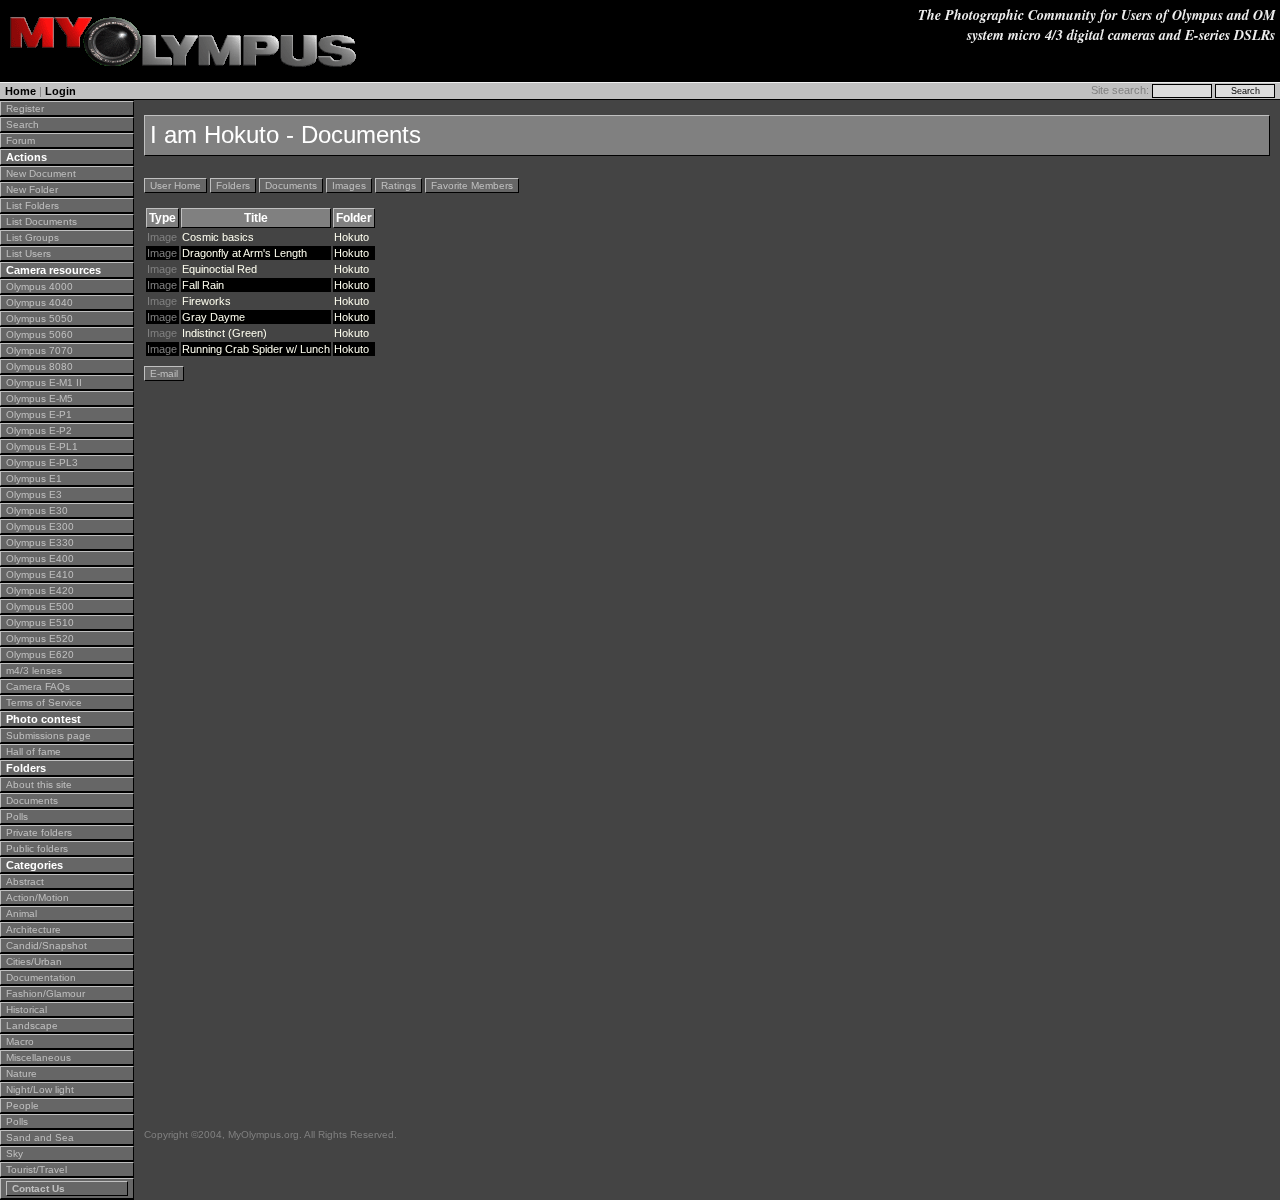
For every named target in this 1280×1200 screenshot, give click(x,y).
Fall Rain (203, 285)
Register (25, 108)
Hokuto (351, 237)
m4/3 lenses (34, 670)
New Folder (32, 189)
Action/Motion (37, 897)
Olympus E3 (34, 494)
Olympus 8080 (39, 366)
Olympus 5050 (39, 318)
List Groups (32, 237)
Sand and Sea (40, 1137)
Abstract (25, 881)
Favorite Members (472, 185)
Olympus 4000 (39, 286)
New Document (41, 173)
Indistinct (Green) (224, 333)
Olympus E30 (37, 510)
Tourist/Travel (36, 1169)
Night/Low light (40, 1089)
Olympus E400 (40, 558)
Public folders (37, 848)
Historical (26, 1009)
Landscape (32, 1025)
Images (349, 185)
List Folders (32, 205)
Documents (32, 800)
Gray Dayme (213, 317)
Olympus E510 (40, 622)
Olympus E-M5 (39, 398)
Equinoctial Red (219, 269)
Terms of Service (44, 702)
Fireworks (206, 301)
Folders (233, 185)
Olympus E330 (40, 542)
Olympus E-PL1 (42, 446)
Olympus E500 (40, 606)
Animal (21, 913)
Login (60, 91)
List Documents (41, 221)
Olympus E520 (40, 638)
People (22, 1105)
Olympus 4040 (39, 302)
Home (20, 91)
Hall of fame (33, 751)
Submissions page (48, 735)
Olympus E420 (40, 590)
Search (22, 124)
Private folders (39, 832)
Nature (21, 1073)
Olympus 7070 (39, 350)
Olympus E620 (40, 654)
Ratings (398, 185)
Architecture (33, 929)
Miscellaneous (38, 1057)
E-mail (164, 373)
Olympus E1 (34, 478)
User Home (175, 185)
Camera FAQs (38, 686)
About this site (39, 784)
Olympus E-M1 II (44, 382)
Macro (20, 1041)
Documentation (41, 977)
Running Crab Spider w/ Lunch (256, 349)
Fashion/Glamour (45, 993)
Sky (14, 1153)
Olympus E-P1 (39, 414)
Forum (20, 140)
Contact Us (38, 1188)
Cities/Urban (34, 961)
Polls (17, 816)
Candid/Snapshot (46, 945)
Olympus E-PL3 (42, 462)
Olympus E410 (40, 574)
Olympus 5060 (39, 334)
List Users (28, 253)
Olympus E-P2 (39, 430)
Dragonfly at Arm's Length (244, 253)
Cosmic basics (218, 237)
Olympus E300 (40, 526)
